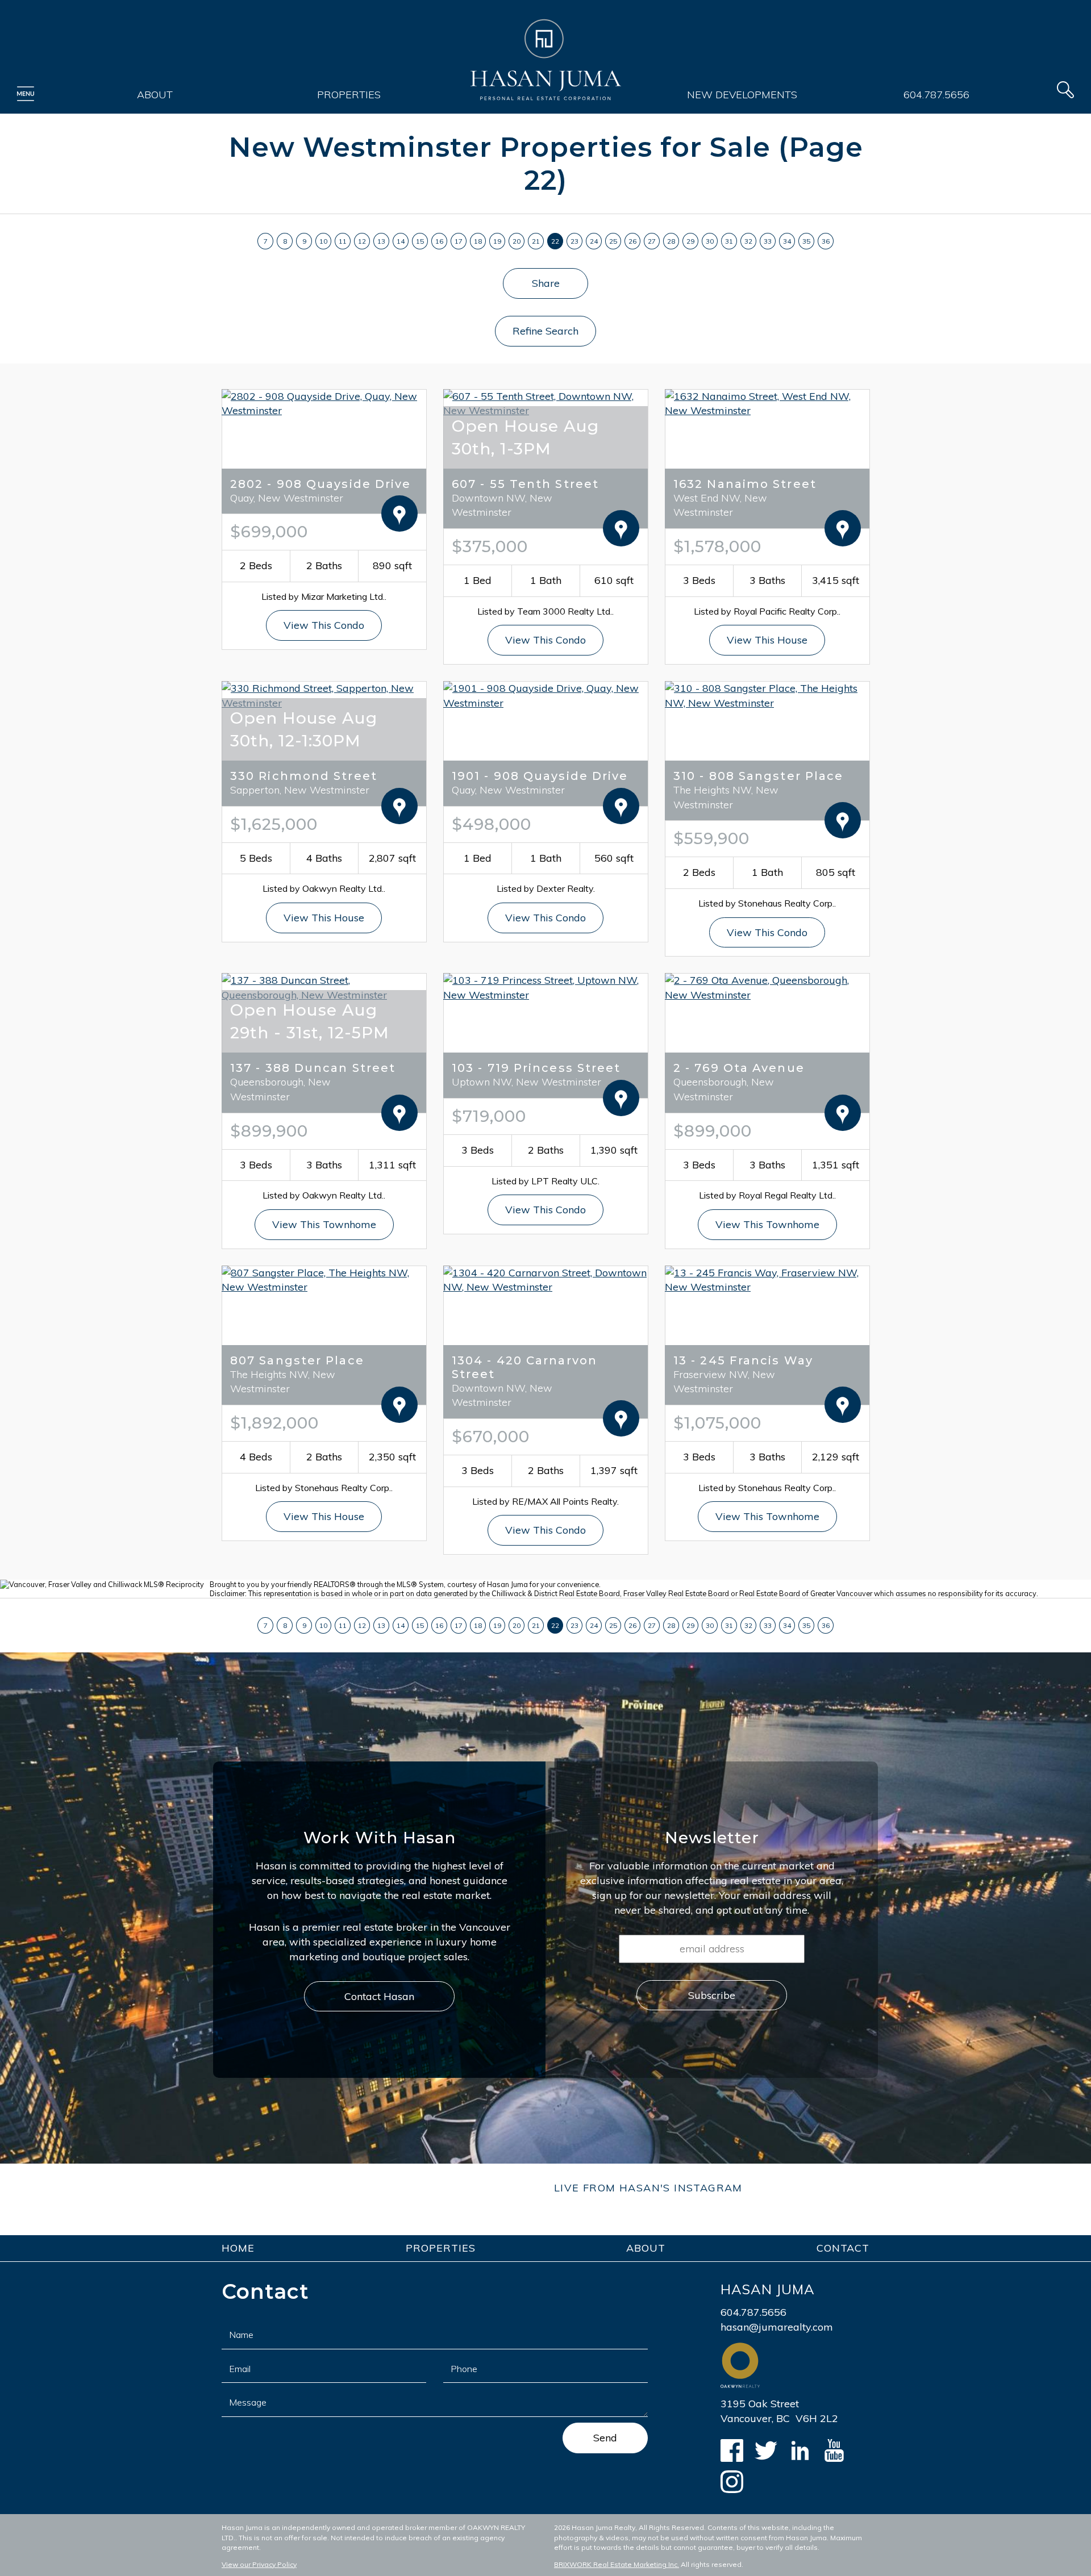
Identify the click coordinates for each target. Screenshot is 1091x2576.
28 (671, 241)
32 (748, 241)
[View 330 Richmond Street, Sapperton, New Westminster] (324, 694)
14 (401, 241)
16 (439, 241)
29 (690, 241)
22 (555, 241)
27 (652, 241)
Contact (843, 2248)
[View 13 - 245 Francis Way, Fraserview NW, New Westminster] (767, 1279)
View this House (767, 640)
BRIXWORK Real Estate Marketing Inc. (617, 2564)
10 (323, 241)
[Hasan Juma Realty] (546, 60)
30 (710, 241)
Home (238, 2248)
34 (787, 241)
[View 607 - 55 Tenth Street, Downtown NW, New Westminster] (545, 402)
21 (536, 241)
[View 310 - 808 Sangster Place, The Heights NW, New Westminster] (767, 694)
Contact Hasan (379, 1996)
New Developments (742, 95)
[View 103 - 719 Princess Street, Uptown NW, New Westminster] (545, 986)
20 (517, 241)
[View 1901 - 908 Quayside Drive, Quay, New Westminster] (545, 694)
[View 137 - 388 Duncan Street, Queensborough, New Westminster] (324, 986)
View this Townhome (324, 1224)
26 (632, 241)
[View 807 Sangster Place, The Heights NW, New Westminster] (324, 1279)
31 (729, 241)
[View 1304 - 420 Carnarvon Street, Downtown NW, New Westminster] (545, 1279)
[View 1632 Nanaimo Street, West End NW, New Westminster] (767, 402)
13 (381, 241)
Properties (349, 95)
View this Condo (324, 625)
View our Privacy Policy (259, 2564)
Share (546, 283)
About (155, 95)
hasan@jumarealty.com (777, 2327)
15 (420, 241)
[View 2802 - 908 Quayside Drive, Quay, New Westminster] (324, 402)
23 (574, 241)
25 (613, 241)
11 (343, 241)
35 (806, 241)
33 (768, 241)
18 (478, 241)
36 (826, 241)
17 (459, 241)
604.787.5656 (936, 95)
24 (594, 241)
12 (362, 241)
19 (497, 241)
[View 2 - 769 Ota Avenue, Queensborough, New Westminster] (767, 986)
